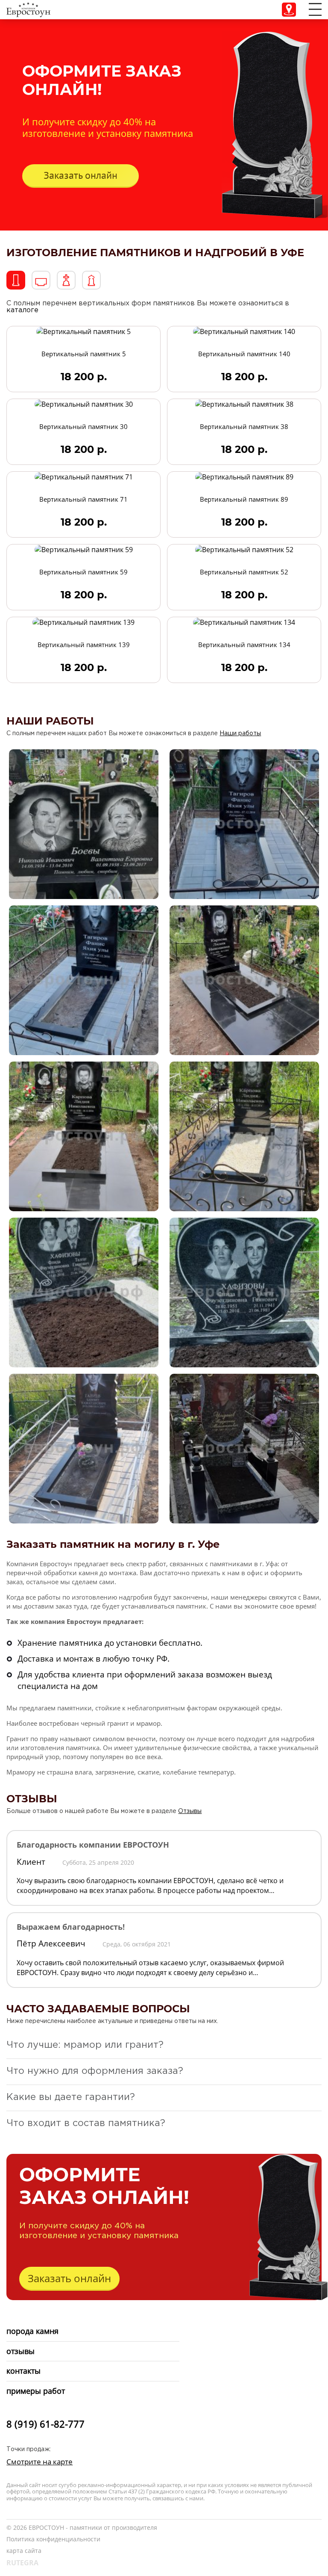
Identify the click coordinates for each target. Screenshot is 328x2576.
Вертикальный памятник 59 (83, 572)
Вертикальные (16, 280)
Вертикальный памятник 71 (83, 499)
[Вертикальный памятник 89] (244, 476)
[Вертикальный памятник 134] (244, 622)
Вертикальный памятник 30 (83, 426)
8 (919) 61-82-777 (45, 2424)
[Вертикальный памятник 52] (244, 549)
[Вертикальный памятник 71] (84, 476)
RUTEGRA (22, 2563)
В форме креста (66, 280)
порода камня (32, 2331)
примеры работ (36, 2391)
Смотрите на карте (40, 2462)
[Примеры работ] (84, 823)
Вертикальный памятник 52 (244, 572)
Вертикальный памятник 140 (244, 354)
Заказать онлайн (81, 175)
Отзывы (190, 1811)
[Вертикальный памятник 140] (244, 331)
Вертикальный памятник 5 (84, 354)
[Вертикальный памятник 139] (83, 622)
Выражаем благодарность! (71, 1927)
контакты (23, 2371)
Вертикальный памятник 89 (244, 499)
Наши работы (240, 733)
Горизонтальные (41, 280)
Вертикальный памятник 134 (244, 645)
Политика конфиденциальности (53, 2539)
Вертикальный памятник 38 (244, 426)
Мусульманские (91, 280)
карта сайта (24, 2551)
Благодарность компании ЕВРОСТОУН (93, 1845)
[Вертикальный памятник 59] (84, 549)
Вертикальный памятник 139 (84, 645)
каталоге (22, 310)
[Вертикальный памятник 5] (83, 331)
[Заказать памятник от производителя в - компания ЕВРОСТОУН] (28, 9)
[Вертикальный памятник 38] (244, 404)
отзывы (20, 2351)
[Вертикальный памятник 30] (84, 404)
